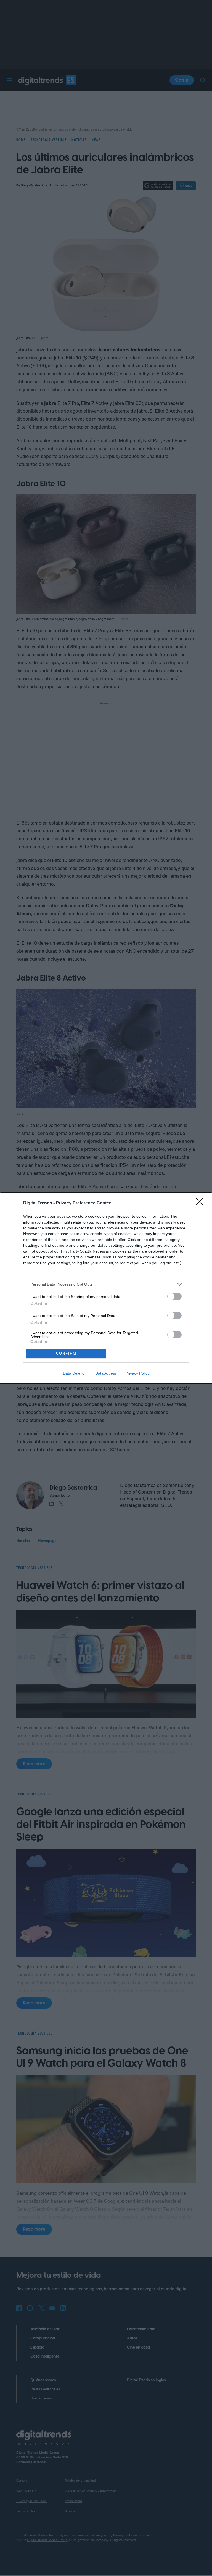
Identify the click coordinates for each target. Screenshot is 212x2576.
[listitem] (106, 1284)
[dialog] (106, 1288)
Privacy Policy (137, 1373)
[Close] (201, 1203)
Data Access (106, 1373)
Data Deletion (75, 1373)
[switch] (174, 1296)
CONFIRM (66, 1353)
